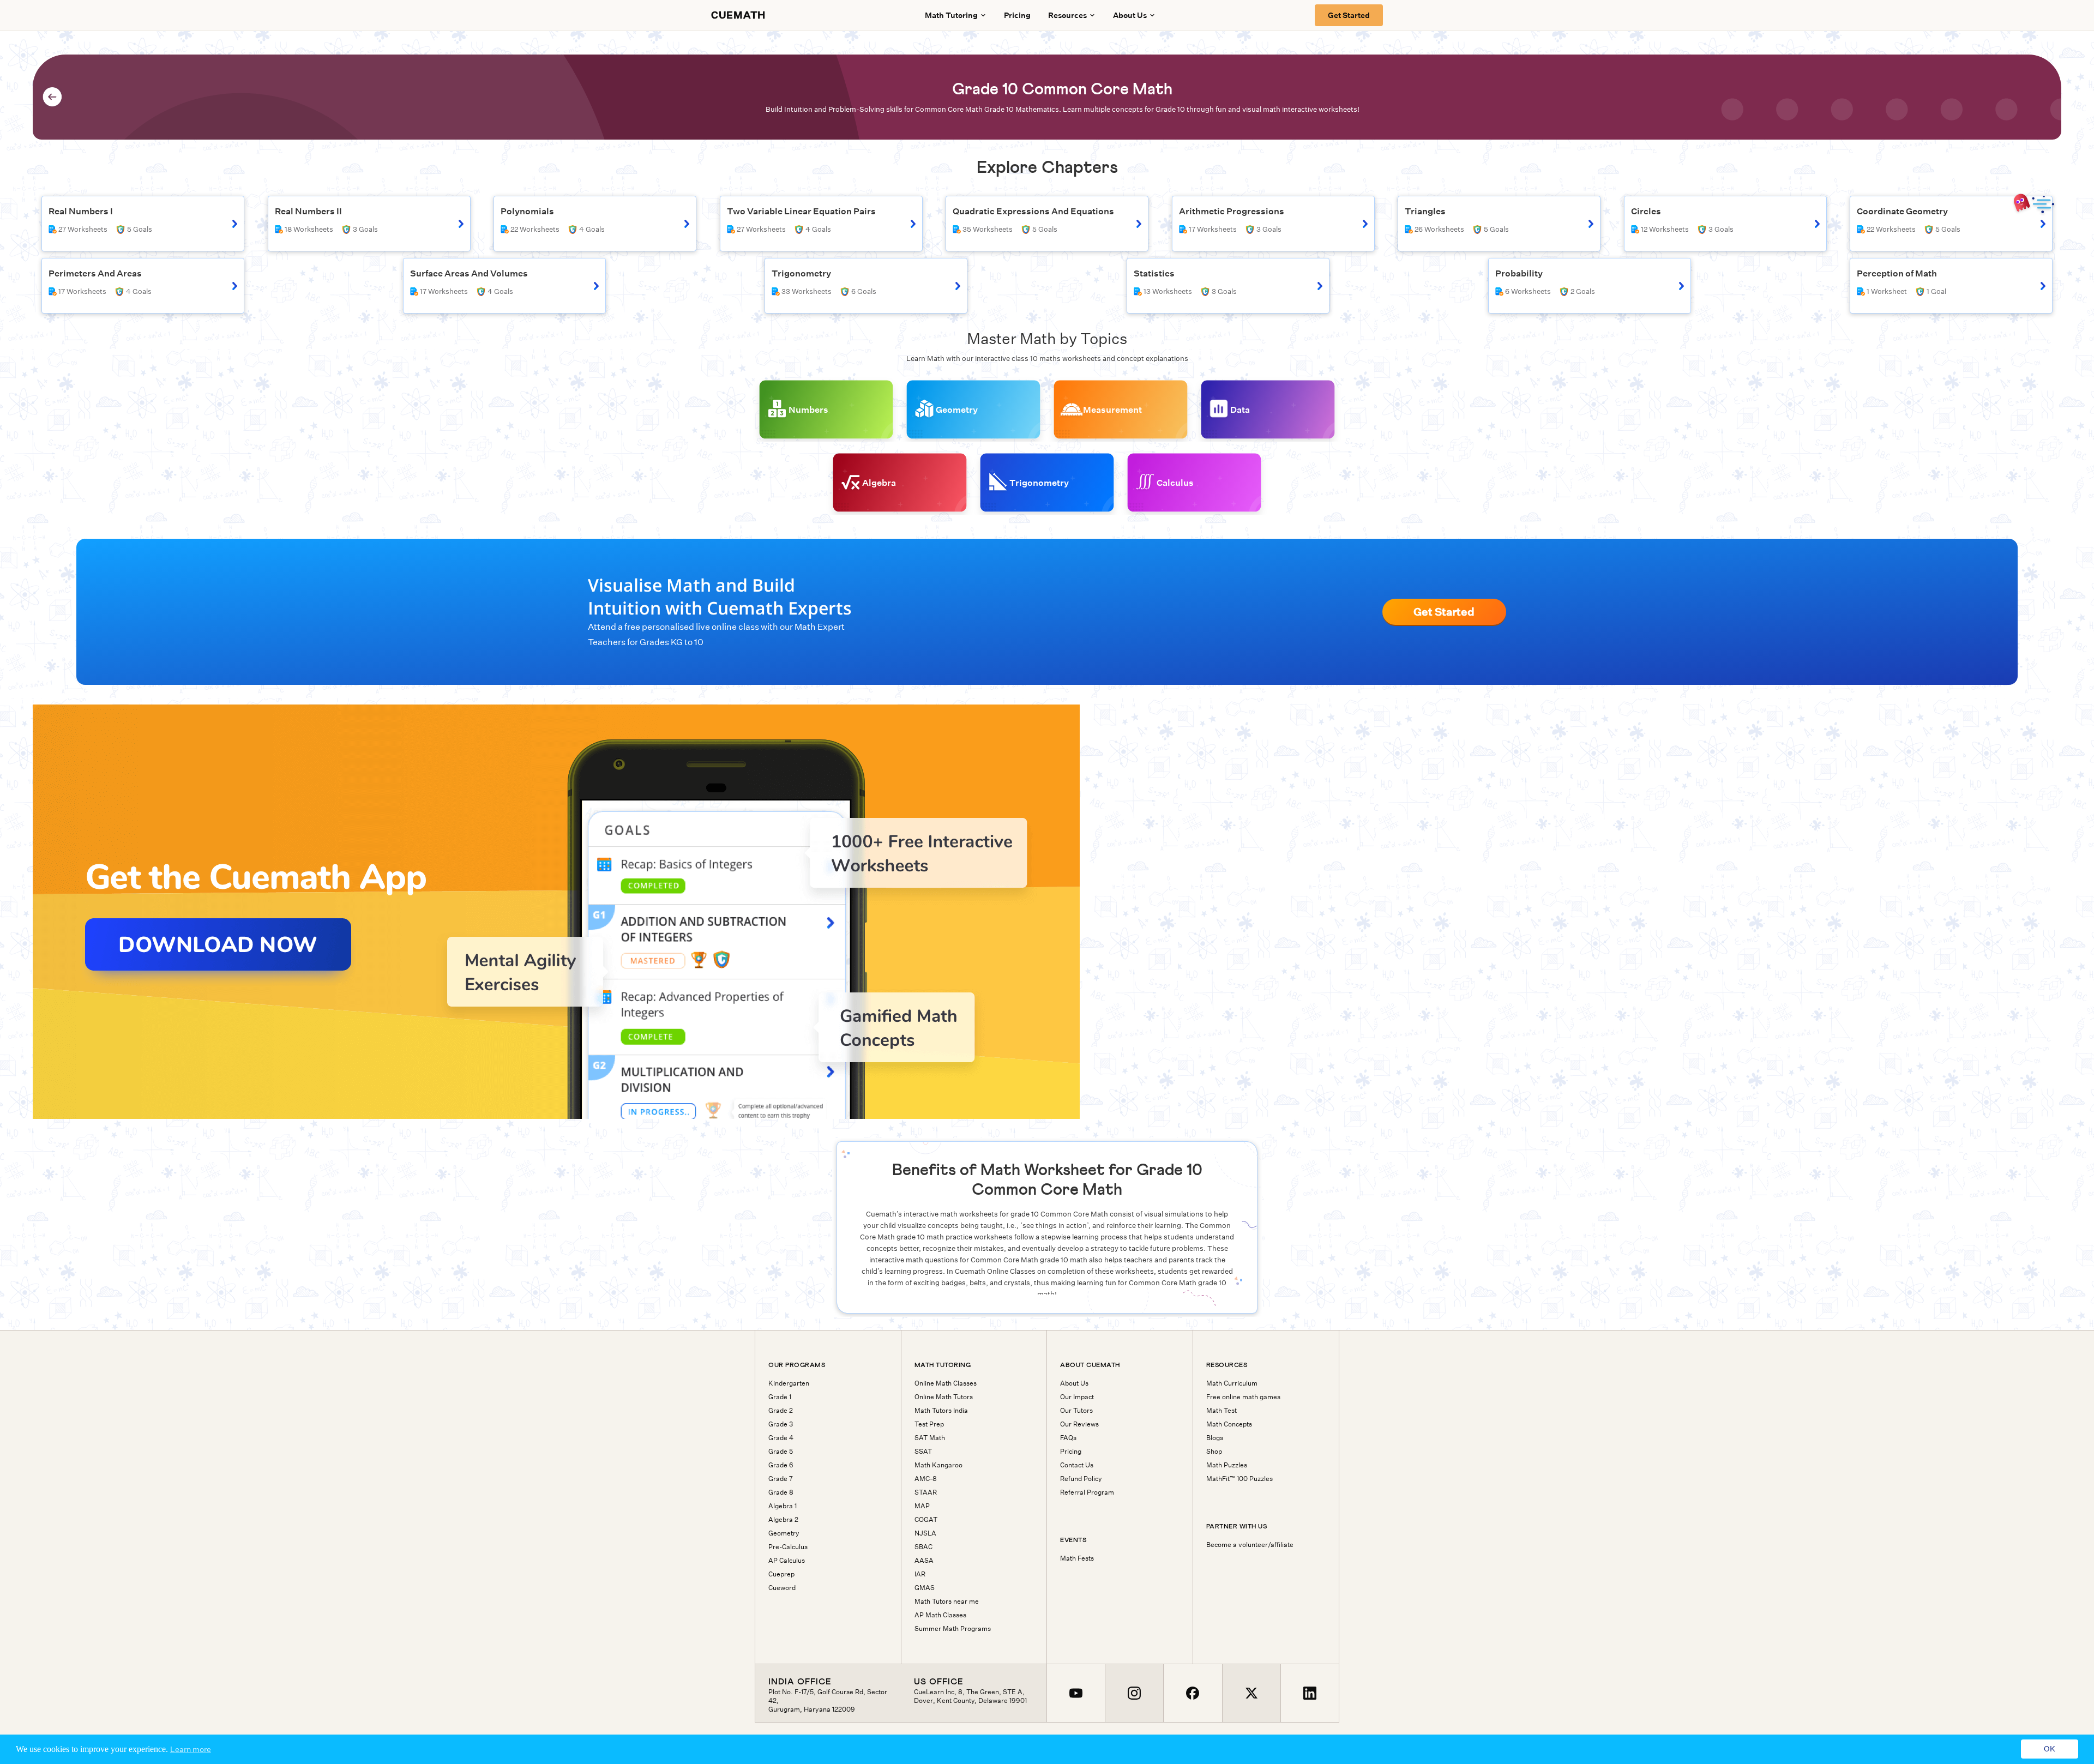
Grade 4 (781, 1438)
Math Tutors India (941, 1411)
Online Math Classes (946, 1383)
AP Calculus (787, 1561)
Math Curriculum (1232, 1383)
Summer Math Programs (953, 1629)
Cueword (782, 1588)
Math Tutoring (951, 15)
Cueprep (781, 1574)
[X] (1251, 1693)
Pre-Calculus (788, 1547)
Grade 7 (781, 1479)
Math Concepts (1229, 1424)
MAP (922, 1506)
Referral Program (1087, 1492)
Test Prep (929, 1424)
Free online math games (1243, 1397)
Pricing (1017, 15)
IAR (920, 1574)
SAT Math (930, 1438)
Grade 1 (780, 1397)
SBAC (923, 1547)
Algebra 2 (783, 1520)
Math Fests (1077, 1558)
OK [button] (2050, 1749)
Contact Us (1077, 1465)
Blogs (1215, 1438)
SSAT (923, 1452)
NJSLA (925, 1533)
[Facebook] (1192, 1693)
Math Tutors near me (947, 1602)
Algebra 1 (783, 1506)
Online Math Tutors (944, 1397)
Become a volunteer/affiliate (1250, 1545)
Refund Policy (1081, 1479)
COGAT (926, 1520)
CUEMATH (738, 15)
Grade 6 (781, 1465)
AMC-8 (926, 1479)
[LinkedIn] (1310, 1693)
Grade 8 (781, 1492)
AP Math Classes (940, 1615)
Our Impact (1077, 1397)
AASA (924, 1561)
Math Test (1221, 1411)
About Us (1074, 1383)
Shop (1214, 1452)
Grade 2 (781, 1411)
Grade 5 (781, 1452)
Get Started (1349, 15)
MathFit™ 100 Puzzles (1239, 1479)
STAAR (926, 1492)
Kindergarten (789, 1383)
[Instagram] (1134, 1693)
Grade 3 (781, 1424)
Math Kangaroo (938, 1465)
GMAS (925, 1588)
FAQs (1068, 1438)
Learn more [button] (191, 1749)
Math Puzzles (1227, 1465)
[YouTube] (1076, 1693)
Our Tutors (1076, 1411)
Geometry (784, 1533)
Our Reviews (1079, 1424)
